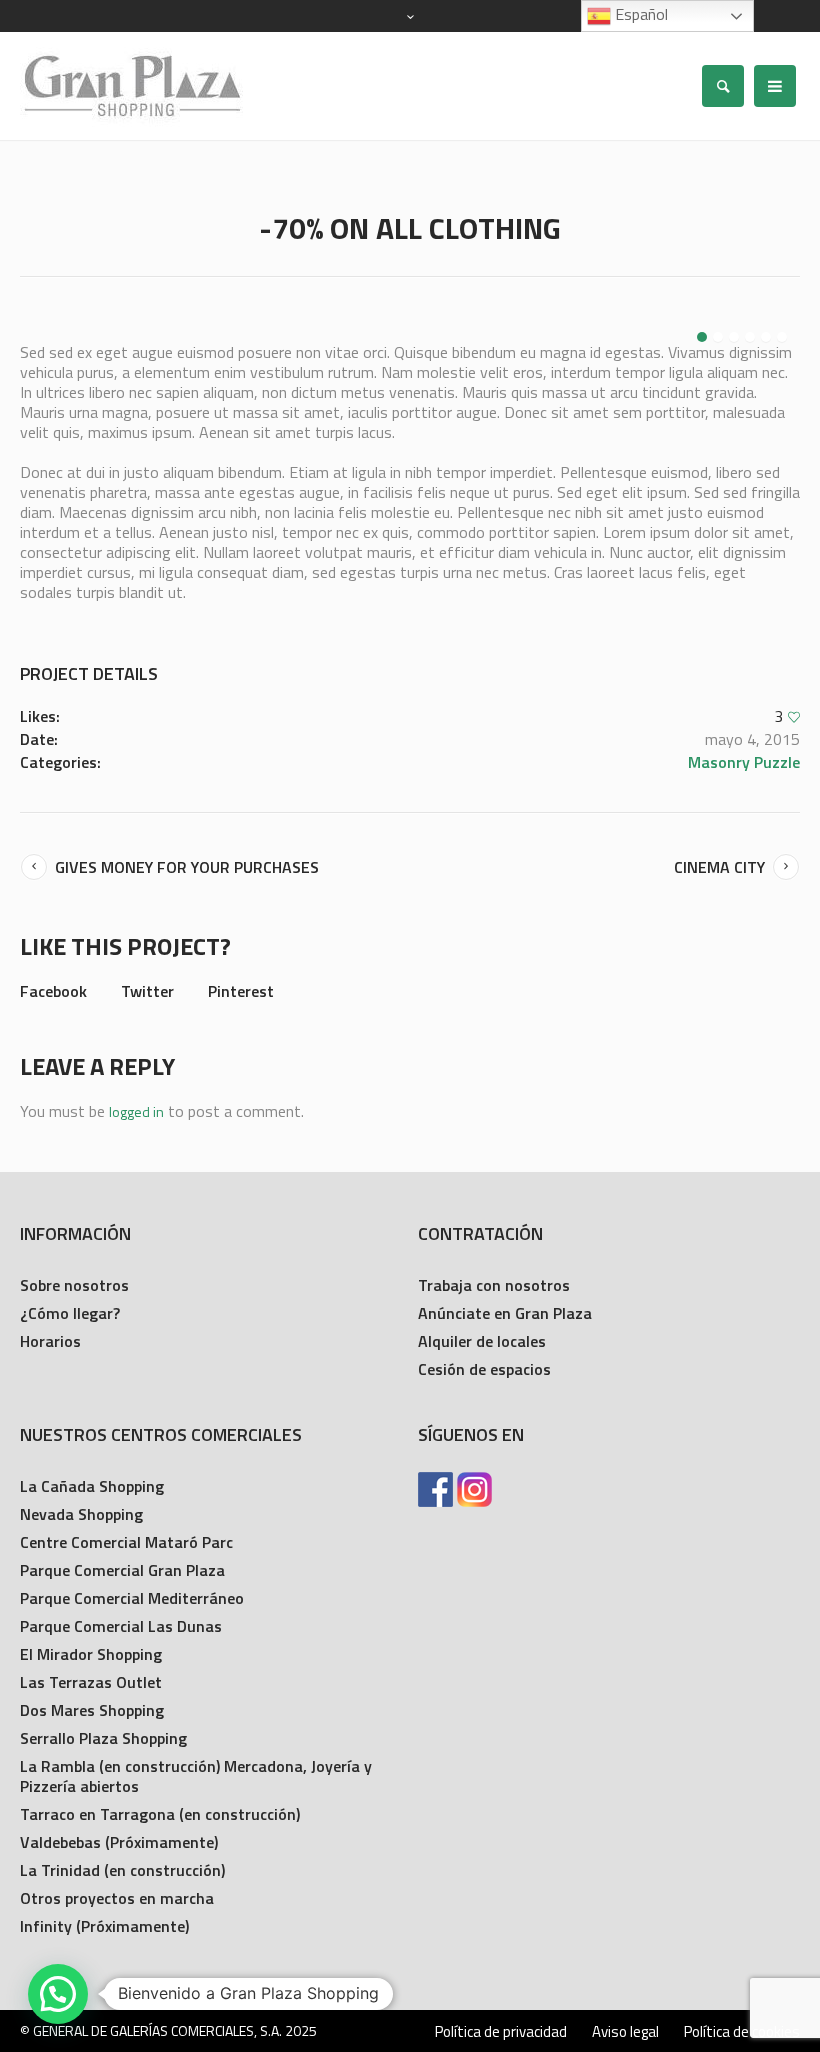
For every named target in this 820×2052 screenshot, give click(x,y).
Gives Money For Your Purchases (187, 867)
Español (639, 14)
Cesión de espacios (484, 1369)
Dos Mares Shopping (92, 1710)
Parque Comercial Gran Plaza (122, 1570)
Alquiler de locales (482, 1341)
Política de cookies (742, 2032)
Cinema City (719, 867)
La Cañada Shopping (92, 1486)
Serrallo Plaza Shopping (103, 1738)
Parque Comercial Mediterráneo (132, 1598)
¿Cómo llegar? (70, 1313)
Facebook (53, 991)
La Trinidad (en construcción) (122, 1870)
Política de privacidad (501, 2032)
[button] (58, 1994)
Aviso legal (625, 2032)
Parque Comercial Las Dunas (121, 1626)
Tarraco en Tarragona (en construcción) (160, 1814)
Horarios (50, 1341)
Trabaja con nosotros (494, 1285)
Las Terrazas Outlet (91, 1682)
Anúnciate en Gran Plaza (505, 1313)
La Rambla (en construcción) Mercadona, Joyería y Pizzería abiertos (196, 1776)
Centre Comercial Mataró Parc (126, 1542)
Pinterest (241, 991)
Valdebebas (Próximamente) (119, 1842)
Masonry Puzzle (744, 762)
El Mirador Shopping (91, 1654)
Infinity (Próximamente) (104, 1926)
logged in (136, 1111)
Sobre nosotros (74, 1285)
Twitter (147, 991)
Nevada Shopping (81, 1514)
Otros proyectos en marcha (117, 1898)
